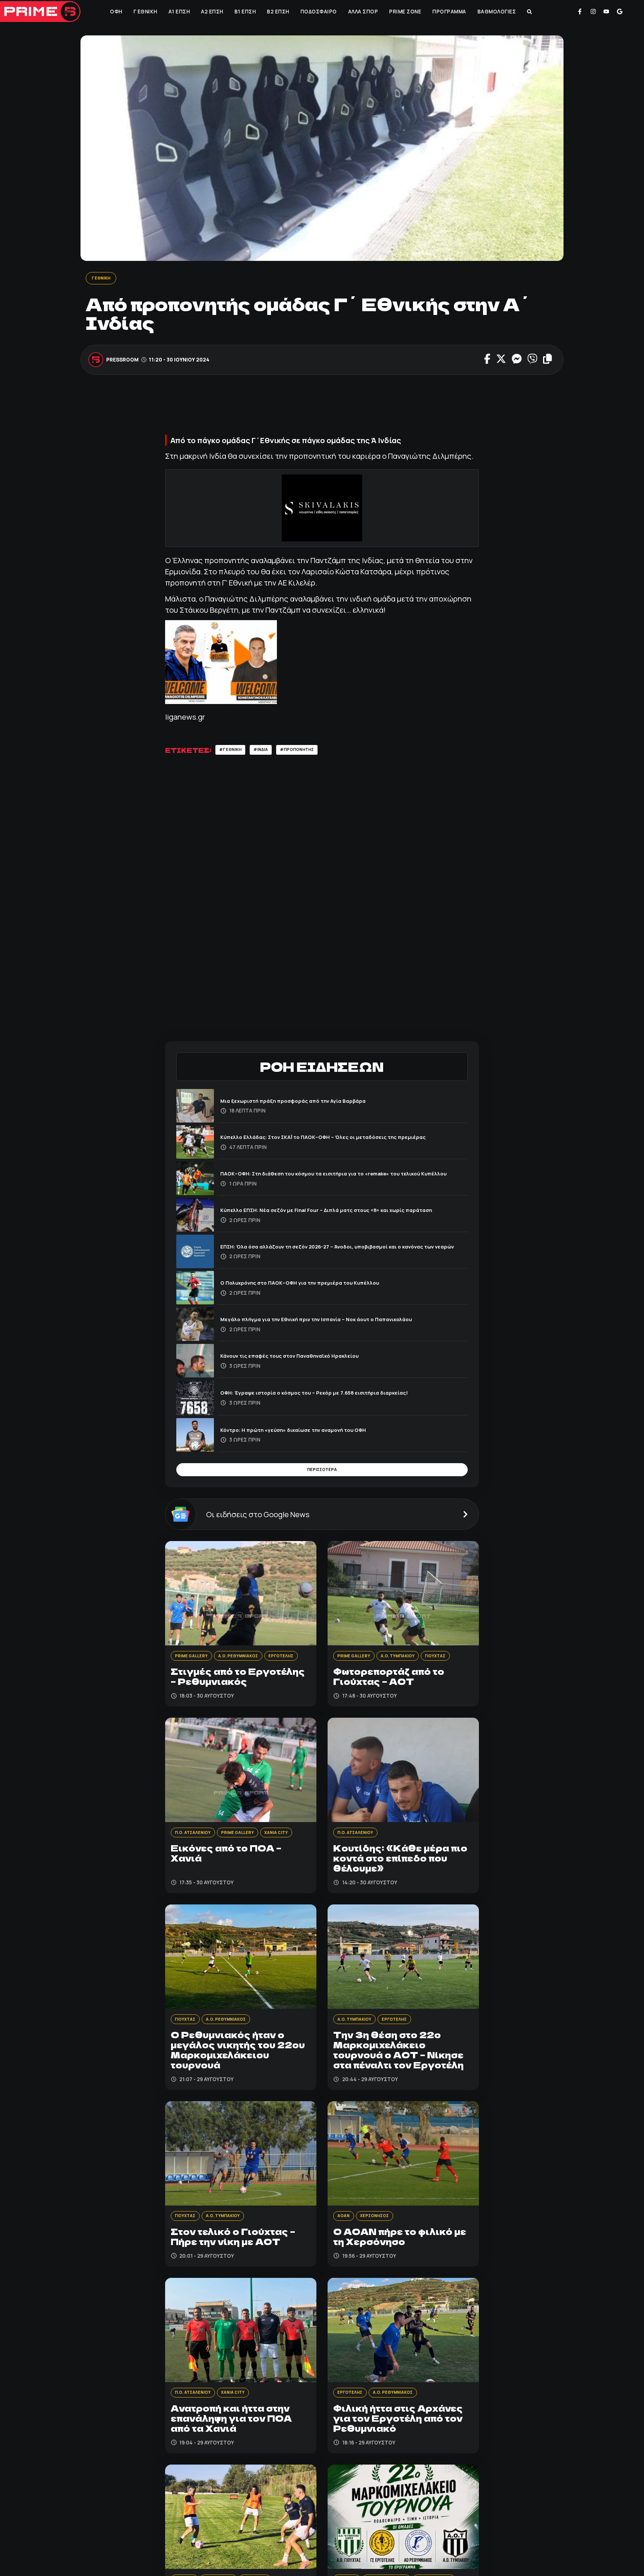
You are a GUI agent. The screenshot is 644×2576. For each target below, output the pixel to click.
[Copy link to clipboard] (547, 361)
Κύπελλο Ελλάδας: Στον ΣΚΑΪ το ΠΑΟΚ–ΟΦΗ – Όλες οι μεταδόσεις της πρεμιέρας (343, 1139)
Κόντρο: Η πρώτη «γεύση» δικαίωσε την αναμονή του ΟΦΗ (309, 1432)
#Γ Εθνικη (233, 752)
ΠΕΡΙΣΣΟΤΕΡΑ (322, 1474)
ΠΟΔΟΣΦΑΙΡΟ (318, 12)
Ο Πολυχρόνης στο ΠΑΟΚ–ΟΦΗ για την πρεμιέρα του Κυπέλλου (316, 1285)
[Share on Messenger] (517, 361)
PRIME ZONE (404, 12)
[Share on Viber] (532, 361)
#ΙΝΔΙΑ (269, 752)
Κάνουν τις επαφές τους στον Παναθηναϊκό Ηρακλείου (304, 1358)
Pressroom (123, 361)
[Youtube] (606, 12)
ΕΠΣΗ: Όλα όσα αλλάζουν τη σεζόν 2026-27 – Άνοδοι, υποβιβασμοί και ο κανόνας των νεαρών (343, 1249)
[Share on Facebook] (487, 361)
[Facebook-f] (580, 12)
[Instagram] (593, 12)
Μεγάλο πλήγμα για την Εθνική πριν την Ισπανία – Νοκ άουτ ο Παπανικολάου (336, 1322)
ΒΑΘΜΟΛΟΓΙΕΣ (496, 12)
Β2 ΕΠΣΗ (277, 12)
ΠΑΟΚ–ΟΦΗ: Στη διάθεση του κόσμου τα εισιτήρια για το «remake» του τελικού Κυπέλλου (341, 1176)
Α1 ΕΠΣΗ (179, 12)
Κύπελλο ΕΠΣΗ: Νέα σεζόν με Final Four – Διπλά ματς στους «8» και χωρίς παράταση (331, 1212)
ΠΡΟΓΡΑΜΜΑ (449, 12)
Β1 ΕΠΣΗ (244, 12)
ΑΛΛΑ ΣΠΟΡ (362, 12)
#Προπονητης (311, 752)
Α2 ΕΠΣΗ (211, 12)
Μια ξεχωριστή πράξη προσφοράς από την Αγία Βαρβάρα (308, 1103)
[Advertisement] (322, 410)
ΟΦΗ (115, 12)
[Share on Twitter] (501, 361)
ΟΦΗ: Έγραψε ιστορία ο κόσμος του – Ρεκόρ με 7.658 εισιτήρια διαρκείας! (332, 1395)
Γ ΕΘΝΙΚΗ (145, 12)
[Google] (620, 12)
